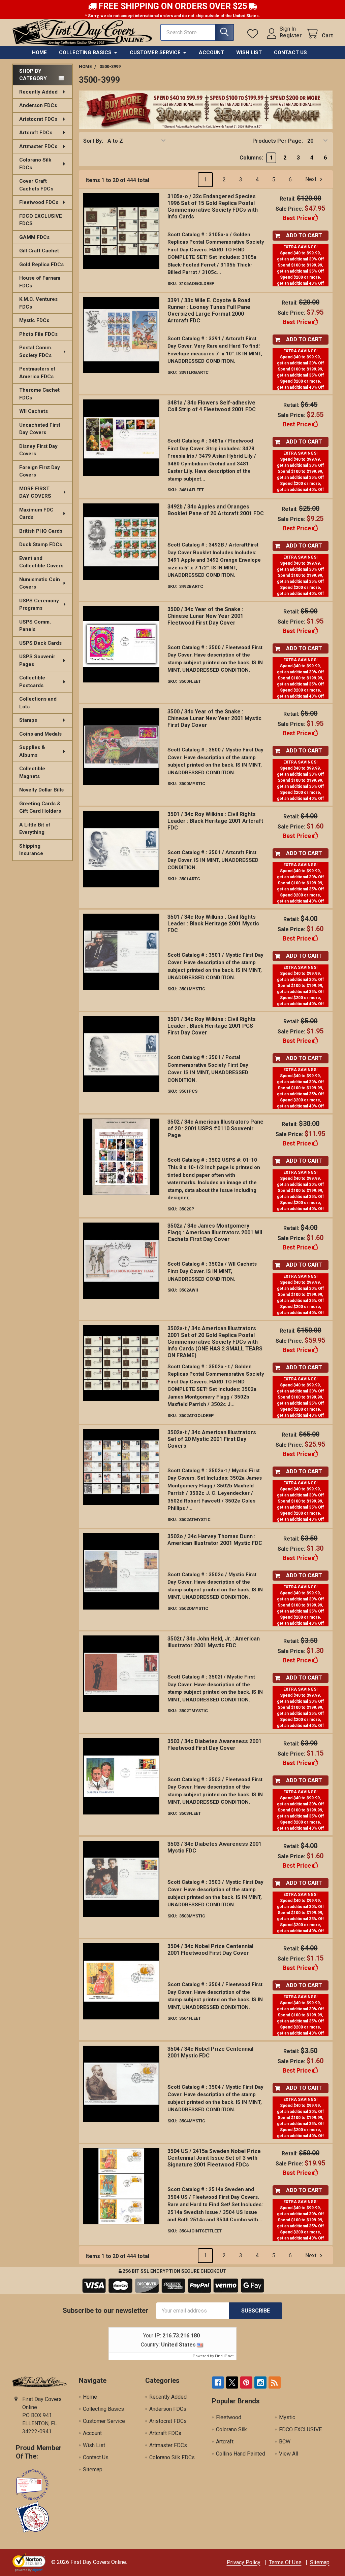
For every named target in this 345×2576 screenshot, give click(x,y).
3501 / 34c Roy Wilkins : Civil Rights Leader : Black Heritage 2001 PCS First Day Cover (212, 1026)
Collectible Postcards (32, 682)
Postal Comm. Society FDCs (36, 351)
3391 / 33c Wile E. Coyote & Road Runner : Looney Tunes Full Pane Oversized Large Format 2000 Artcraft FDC (209, 310)
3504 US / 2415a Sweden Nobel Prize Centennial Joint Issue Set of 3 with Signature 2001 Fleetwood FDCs (214, 2158)
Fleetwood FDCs (39, 202)
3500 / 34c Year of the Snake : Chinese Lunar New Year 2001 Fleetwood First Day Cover (205, 616)
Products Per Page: (278, 141)
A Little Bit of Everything (35, 829)
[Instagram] (260, 2383)
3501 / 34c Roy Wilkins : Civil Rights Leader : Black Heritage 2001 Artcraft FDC (215, 821)
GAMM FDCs (34, 237)
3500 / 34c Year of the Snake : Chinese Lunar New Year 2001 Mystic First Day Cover (214, 718)
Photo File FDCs (38, 334)
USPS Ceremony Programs (39, 605)
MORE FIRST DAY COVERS (35, 492)
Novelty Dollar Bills (41, 790)
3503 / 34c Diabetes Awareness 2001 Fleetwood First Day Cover (214, 1745)
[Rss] (275, 2383)
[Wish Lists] (254, 34)
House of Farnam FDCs (40, 282)
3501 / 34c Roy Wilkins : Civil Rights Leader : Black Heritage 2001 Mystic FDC (213, 924)
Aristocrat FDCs (38, 119)
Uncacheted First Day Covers (40, 429)
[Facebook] (218, 2383)
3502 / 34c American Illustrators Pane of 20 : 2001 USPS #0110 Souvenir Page (215, 1128)
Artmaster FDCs (38, 146)
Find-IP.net (224, 2356)
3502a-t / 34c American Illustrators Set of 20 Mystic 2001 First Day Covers (212, 1439)
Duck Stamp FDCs (41, 544)
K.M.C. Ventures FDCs (38, 303)
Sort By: (93, 141)
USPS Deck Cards (40, 643)
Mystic (287, 2417)
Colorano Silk (231, 2429)
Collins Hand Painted (241, 2454)
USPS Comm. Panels (35, 626)
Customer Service (155, 52)
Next (311, 180)
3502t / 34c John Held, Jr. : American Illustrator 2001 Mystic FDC (214, 1642)
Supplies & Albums (32, 751)
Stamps (28, 720)
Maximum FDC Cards (36, 514)
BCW (285, 2442)
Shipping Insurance (31, 850)
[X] (232, 2383)
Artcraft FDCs (36, 133)
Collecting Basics (85, 52)
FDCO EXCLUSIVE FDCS (41, 220)
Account (211, 52)
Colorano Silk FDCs (35, 164)
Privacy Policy (244, 2562)
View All (289, 2454)
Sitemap (93, 2469)
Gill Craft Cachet (39, 251)
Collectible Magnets (32, 772)
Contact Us (290, 52)
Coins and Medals (40, 734)
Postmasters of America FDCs (37, 373)
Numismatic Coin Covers (40, 583)
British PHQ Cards (41, 531)
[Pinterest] (246, 2383)
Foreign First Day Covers (40, 471)
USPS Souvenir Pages (37, 660)
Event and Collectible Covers (41, 562)
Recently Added (38, 92)
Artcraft (225, 2442)
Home (39, 52)
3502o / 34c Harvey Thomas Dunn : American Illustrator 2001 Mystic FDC (215, 1540)
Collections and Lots (38, 703)
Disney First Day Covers (38, 450)
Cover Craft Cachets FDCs (36, 185)
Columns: (251, 158)
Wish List (249, 52)
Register (291, 36)
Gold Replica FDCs (41, 264)
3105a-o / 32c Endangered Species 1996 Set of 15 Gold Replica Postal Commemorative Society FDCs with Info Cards (213, 206)
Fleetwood (229, 2417)
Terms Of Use (285, 2562)
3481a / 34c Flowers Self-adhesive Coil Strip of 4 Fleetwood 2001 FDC (212, 406)
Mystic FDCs (34, 320)
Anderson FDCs (38, 105)
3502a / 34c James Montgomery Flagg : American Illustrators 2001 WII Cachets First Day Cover (215, 1232)
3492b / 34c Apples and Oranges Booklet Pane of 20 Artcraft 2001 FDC (216, 510)
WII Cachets (34, 411)
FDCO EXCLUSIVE (300, 2429)
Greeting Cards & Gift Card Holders (40, 807)
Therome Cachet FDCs (39, 394)
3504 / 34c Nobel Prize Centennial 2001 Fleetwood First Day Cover (210, 1950)
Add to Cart (304, 235)
